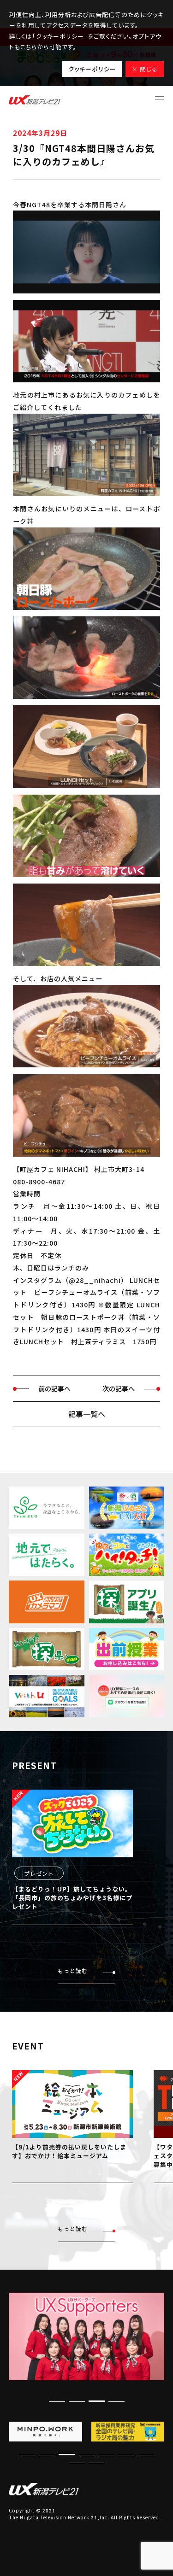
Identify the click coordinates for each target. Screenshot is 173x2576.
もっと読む (73, 1970)
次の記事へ (119, 1388)
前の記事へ (54, 1388)
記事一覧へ (87, 1414)
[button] (116, 2401)
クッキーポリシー (92, 69)
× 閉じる (145, 69)
